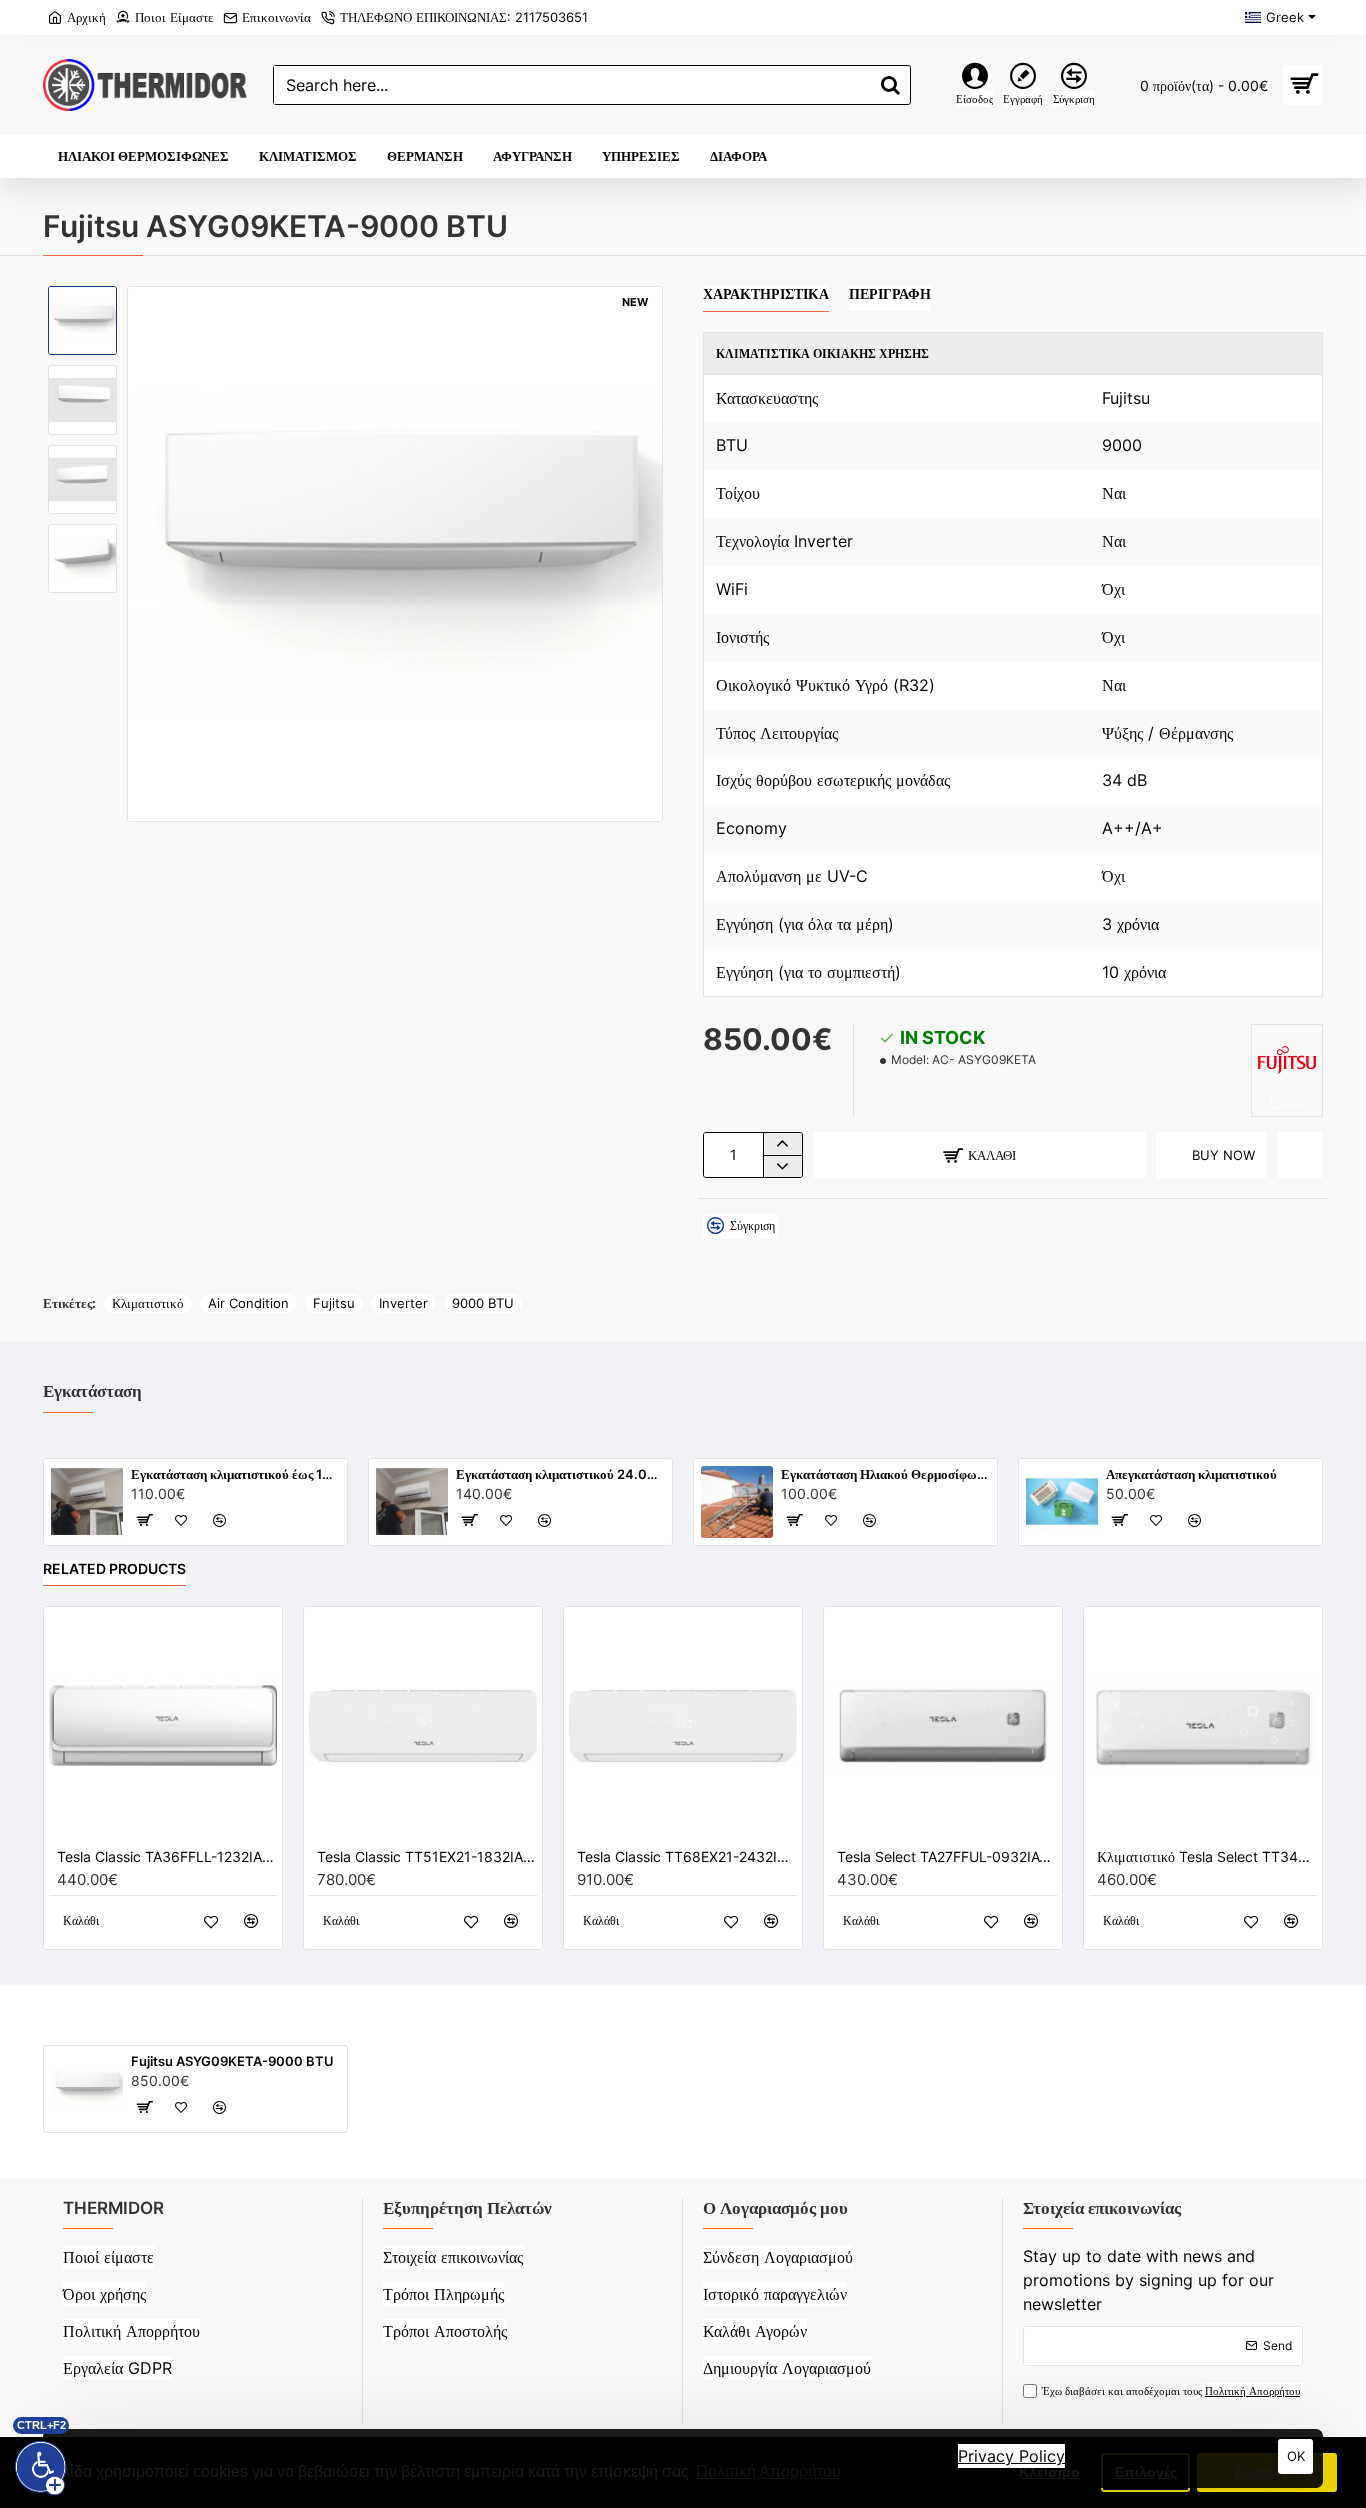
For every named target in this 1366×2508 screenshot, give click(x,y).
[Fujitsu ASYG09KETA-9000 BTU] (87, 2089)
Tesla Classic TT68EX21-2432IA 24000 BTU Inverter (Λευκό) (687, 1856)
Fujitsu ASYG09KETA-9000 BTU (232, 2061)
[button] (83, 301)
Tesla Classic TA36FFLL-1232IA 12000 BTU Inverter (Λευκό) (167, 1856)
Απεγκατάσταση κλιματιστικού (1191, 1474)
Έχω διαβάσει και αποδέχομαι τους (1171, 2391)
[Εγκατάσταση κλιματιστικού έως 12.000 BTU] (87, 1502)
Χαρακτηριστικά (766, 293)
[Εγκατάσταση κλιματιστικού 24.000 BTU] (412, 1502)
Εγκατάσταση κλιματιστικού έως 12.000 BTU (235, 1474)
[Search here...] (890, 85)
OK (1296, 2456)
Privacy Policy (1011, 2456)
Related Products (114, 1568)
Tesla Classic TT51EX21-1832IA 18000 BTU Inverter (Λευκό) (427, 1856)
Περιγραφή (890, 293)
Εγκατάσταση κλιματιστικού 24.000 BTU (560, 1474)
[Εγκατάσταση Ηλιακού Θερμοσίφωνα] (737, 1502)
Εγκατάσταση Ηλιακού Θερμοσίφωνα (885, 1474)
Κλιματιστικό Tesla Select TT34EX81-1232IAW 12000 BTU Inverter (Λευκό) (1207, 1856)
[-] (782, 1166)
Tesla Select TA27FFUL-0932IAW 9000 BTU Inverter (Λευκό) (947, 1856)
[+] (782, 1144)
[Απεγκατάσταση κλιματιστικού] (1062, 1502)
